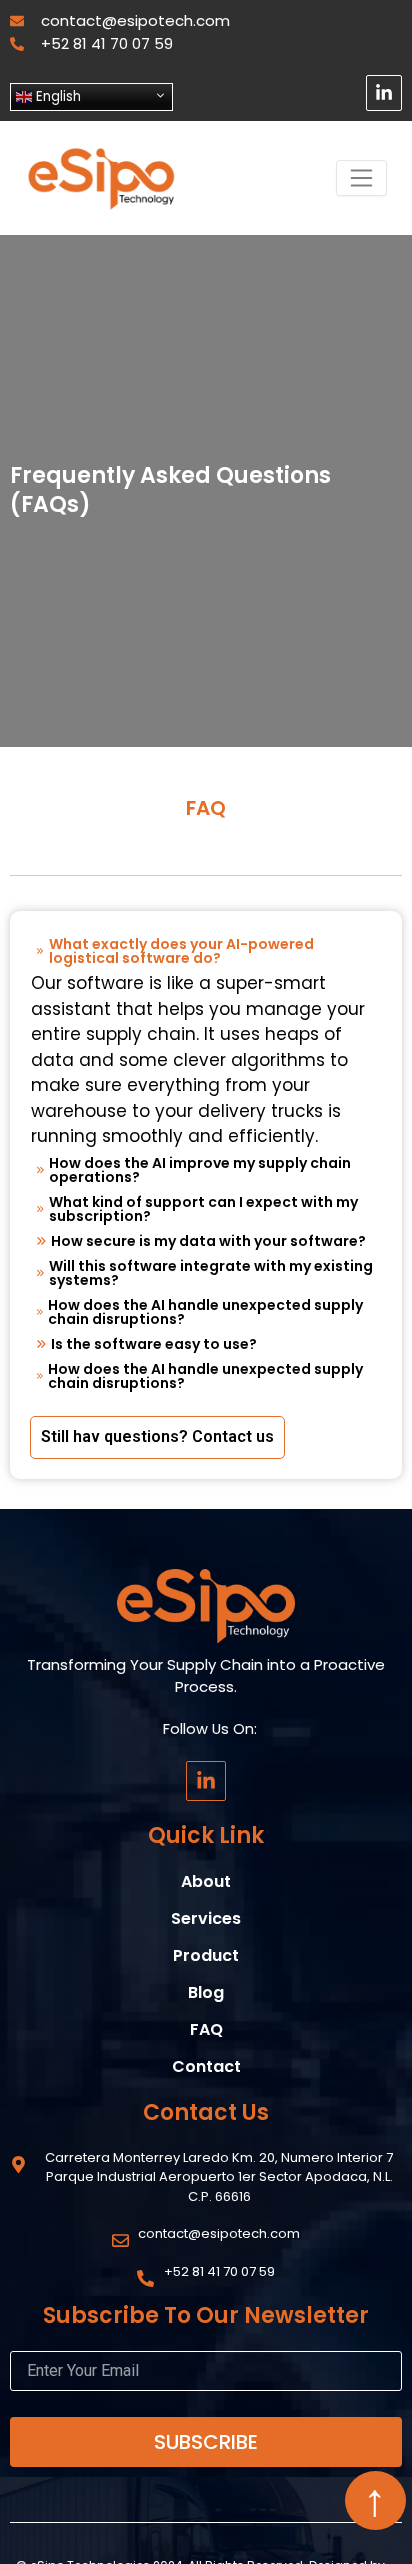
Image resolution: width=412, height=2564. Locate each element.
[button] (206, 951)
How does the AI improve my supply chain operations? (200, 1170)
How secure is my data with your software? (208, 1241)
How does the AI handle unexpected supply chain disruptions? (205, 1312)
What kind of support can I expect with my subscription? (203, 1209)
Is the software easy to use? (154, 1344)
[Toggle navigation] (361, 178)
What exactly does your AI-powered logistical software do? (181, 951)
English (56, 96)
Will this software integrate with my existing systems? (211, 1273)
